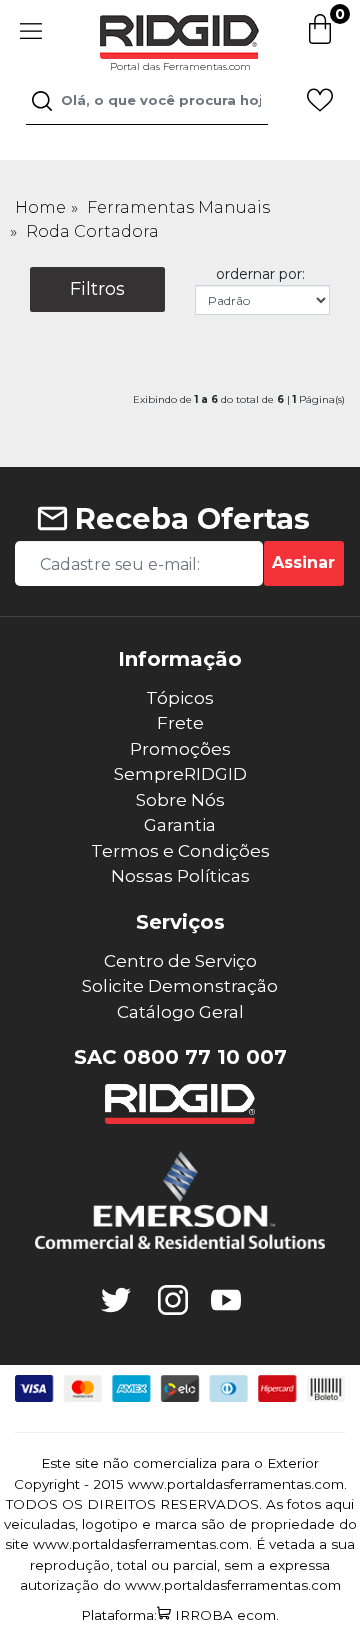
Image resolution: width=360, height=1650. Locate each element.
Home (40, 207)
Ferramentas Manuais (178, 207)
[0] (320, 40)
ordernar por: (260, 274)
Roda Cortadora (92, 231)
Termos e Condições (180, 851)
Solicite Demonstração (180, 986)
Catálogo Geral (180, 1012)
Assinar (303, 562)
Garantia (180, 825)
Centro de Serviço (180, 961)
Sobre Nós (180, 800)
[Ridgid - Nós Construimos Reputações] (180, 1104)
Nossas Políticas (180, 876)
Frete (180, 723)
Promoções (180, 749)
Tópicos (180, 698)
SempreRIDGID (180, 774)
